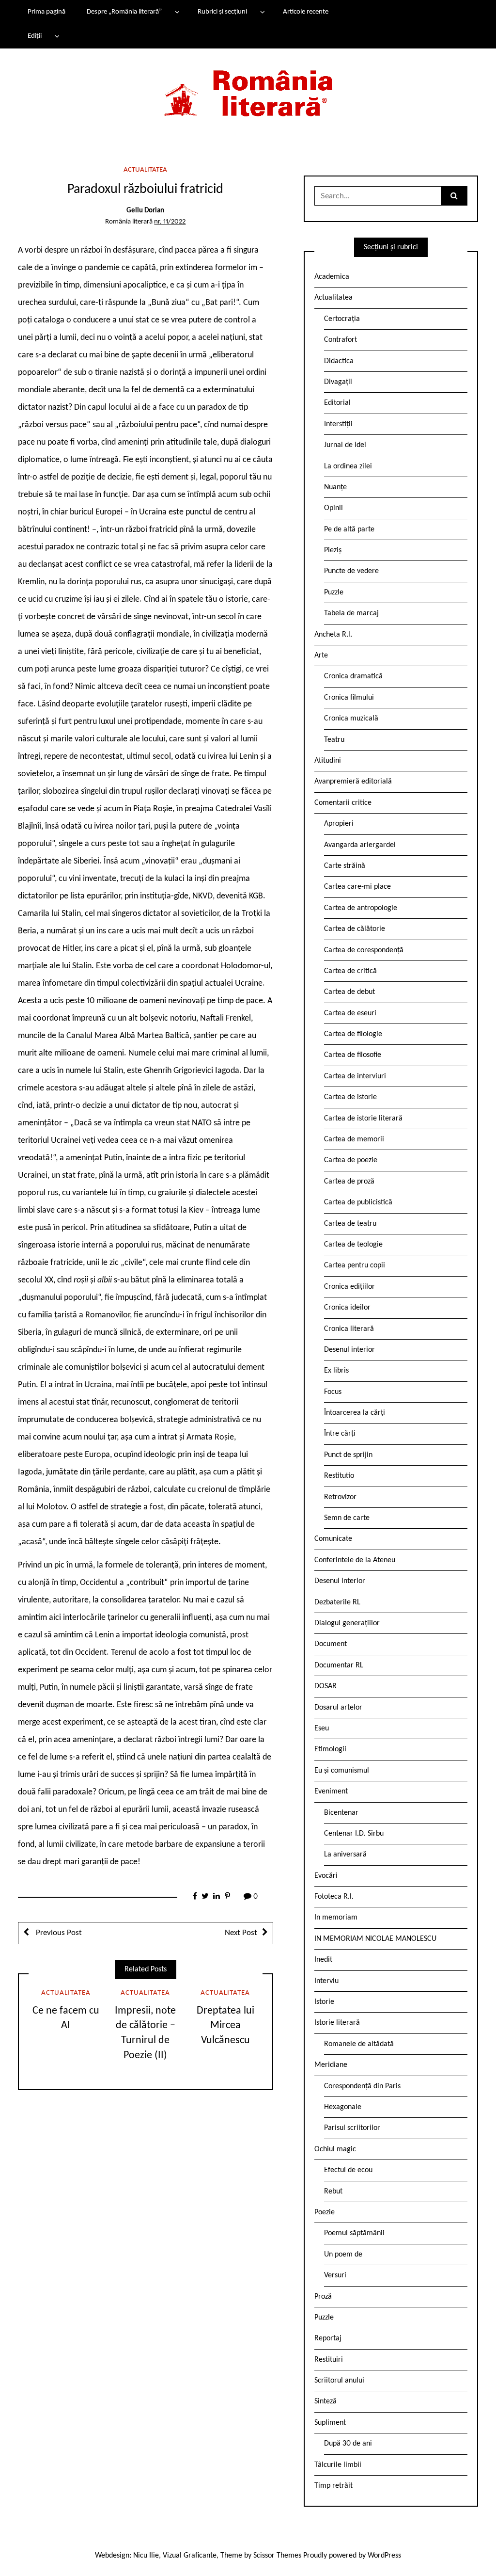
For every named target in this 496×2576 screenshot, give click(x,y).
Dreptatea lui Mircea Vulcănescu (225, 2026)
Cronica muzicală (351, 719)
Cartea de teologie (353, 1245)
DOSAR (325, 1686)
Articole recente (306, 12)
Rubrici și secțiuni (222, 12)
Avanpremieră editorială (353, 782)
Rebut (333, 2192)
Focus (333, 1392)
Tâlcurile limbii (338, 2465)
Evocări (326, 1876)
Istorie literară (337, 2023)
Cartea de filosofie (353, 1055)
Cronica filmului (349, 698)
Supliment (330, 2423)
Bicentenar (341, 1813)
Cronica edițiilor (349, 1287)
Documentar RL (339, 1665)
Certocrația (342, 319)
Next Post (241, 1933)
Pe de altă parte (349, 529)
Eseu (322, 1728)
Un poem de (343, 2255)
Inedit (323, 1960)
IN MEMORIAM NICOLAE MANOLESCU (375, 1939)
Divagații (338, 382)
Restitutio (339, 1476)
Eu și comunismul (342, 1771)
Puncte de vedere (351, 571)
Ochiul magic (335, 2149)
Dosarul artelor (338, 1708)
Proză (323, 2297)
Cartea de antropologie (361, 908)
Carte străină (345, 866)
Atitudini (328, 761)
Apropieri (339, 824)
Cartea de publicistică (358, 1202)
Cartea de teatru (350, 1224)
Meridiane (331, 2065)
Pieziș (333, 550)
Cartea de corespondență (364, 950)
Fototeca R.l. (334, 1897)
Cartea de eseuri (350, 1013)
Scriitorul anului (339, 2381)
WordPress (384, 2556)
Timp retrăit (333, 2486)
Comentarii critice (343, 803)
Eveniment (331, 1792)
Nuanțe (335, 487)
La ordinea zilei (348, 466)
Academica (332, 277)
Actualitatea (145, 170)
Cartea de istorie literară (363, 1119)
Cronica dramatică (353, 676)
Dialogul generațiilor (347, 1623)
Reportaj (328, 2338)
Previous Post (58, 1933)
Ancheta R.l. (333, 635)
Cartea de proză (349, 1182)
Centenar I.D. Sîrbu (354, 1834)
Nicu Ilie (146, 2556)
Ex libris (336, 1371)
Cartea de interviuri (355, 1076)
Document (331, 1644)
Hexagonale (343, 2107)
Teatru (334, 740)
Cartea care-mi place (357, 887)
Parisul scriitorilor (352, 2128)
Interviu (326, 1981)
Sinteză (325, 2401)
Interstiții (338, 424)
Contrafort (341, 340)
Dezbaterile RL (337, 1602)
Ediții (35, 36)
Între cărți (340, 1434)
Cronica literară (349, 1329)
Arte (321, 656)
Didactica (339, 361)
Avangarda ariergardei (360, 845)
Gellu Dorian (145, 211)
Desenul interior (349, 1350)
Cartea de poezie (351, 1160)
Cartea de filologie (353, 1034)
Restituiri (329, 2360)
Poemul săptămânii (354, 2233)
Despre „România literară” (124, 12)
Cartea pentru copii (355, 1265)
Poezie (325, 2212)
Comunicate (333, 1539)
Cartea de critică (350, 971)
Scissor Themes (277, 2556)
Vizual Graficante (190, 2556)
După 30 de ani (348, 2444)
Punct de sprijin (348, 1455)
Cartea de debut (349, 992)
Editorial (337, 403)
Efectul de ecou (348, 2170)
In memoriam (336, 1918)
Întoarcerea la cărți (355, 1413)
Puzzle (334, 592)
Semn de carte (347, 1518)
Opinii (333, 508)
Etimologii (330, 1749)
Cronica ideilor (347, 1308)
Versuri (335, 2275)
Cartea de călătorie (355, 929)
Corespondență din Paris (362, 2086)
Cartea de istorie (350, 1097)
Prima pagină (46, 12)
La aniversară (345, 1855)
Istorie (324, 2002)
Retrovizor (340, 1497)
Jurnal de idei (345, 445)
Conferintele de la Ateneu (355, 1560)
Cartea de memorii (354, 1139)
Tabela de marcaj (351, 613)
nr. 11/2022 (170, 222)
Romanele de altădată (359, 2044)
